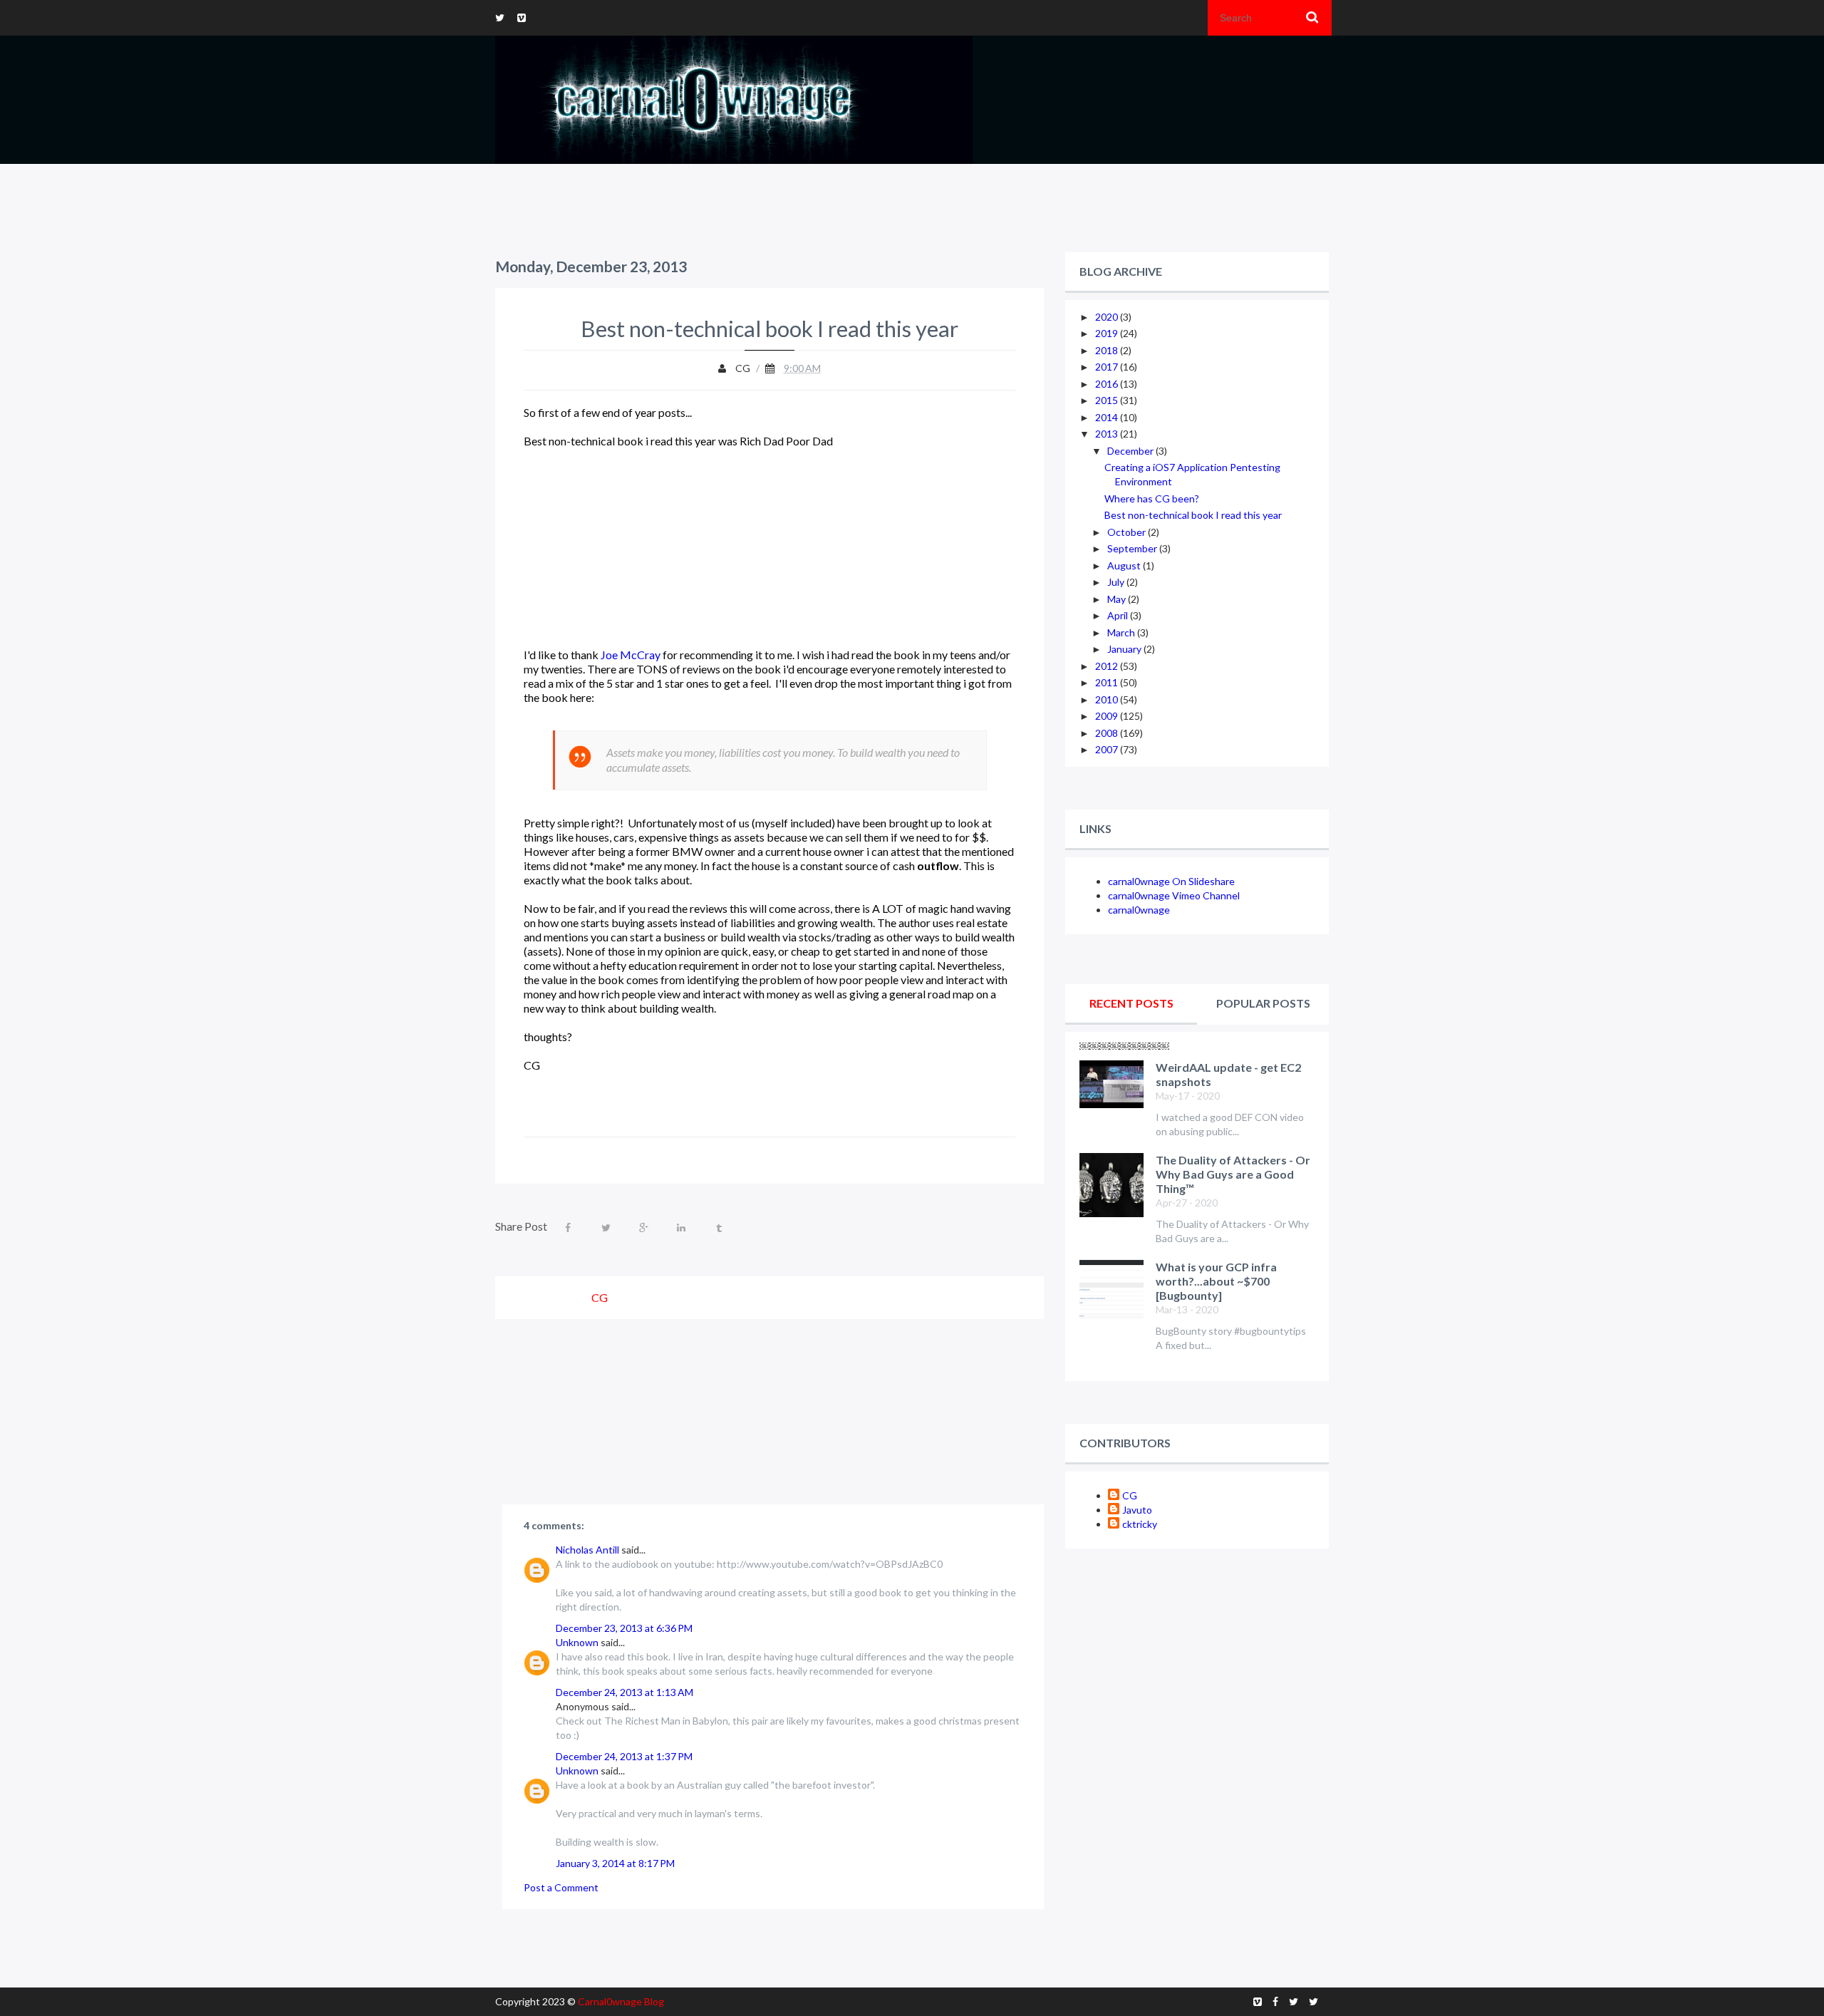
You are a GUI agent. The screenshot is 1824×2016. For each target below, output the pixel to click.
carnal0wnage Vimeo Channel (1174, 895)
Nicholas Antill (587, 1550)
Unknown (577, 1642)
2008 (1108, 733)
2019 (1108, 333)
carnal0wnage (1139, 910)
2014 (1108, 417)
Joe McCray (631, 655)
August (1125, 565)
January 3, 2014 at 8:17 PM (615, 1863)
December (1131, 451)
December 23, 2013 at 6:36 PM (624, 1628)
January (1125, 649)
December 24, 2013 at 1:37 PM (624, 1756)
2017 (1108, 367)
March (1122, 632)
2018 (1108, 350)
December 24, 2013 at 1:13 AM (625, 1692)
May (1118, 599)
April (1119, 615)
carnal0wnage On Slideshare (1171, 881)
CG (1130, 1495)
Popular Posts (1263, 1003)
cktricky (1140, 1524)
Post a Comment (561, 1887)
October (1128, 532)
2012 (1108, 666)
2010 (1108, 699)
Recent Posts (1131, 1003)
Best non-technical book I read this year (1193, 515)
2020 (1108, 317)
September (1133, 548)
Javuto (1137, 1510)
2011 (1108, 682)
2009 (1108, 716)
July (1117, 582)
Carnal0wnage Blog (621, 2001)
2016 (1108, 384)
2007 (1108, 749)
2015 (1108, 400)
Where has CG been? (1152, 498)
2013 (1108, 434)
